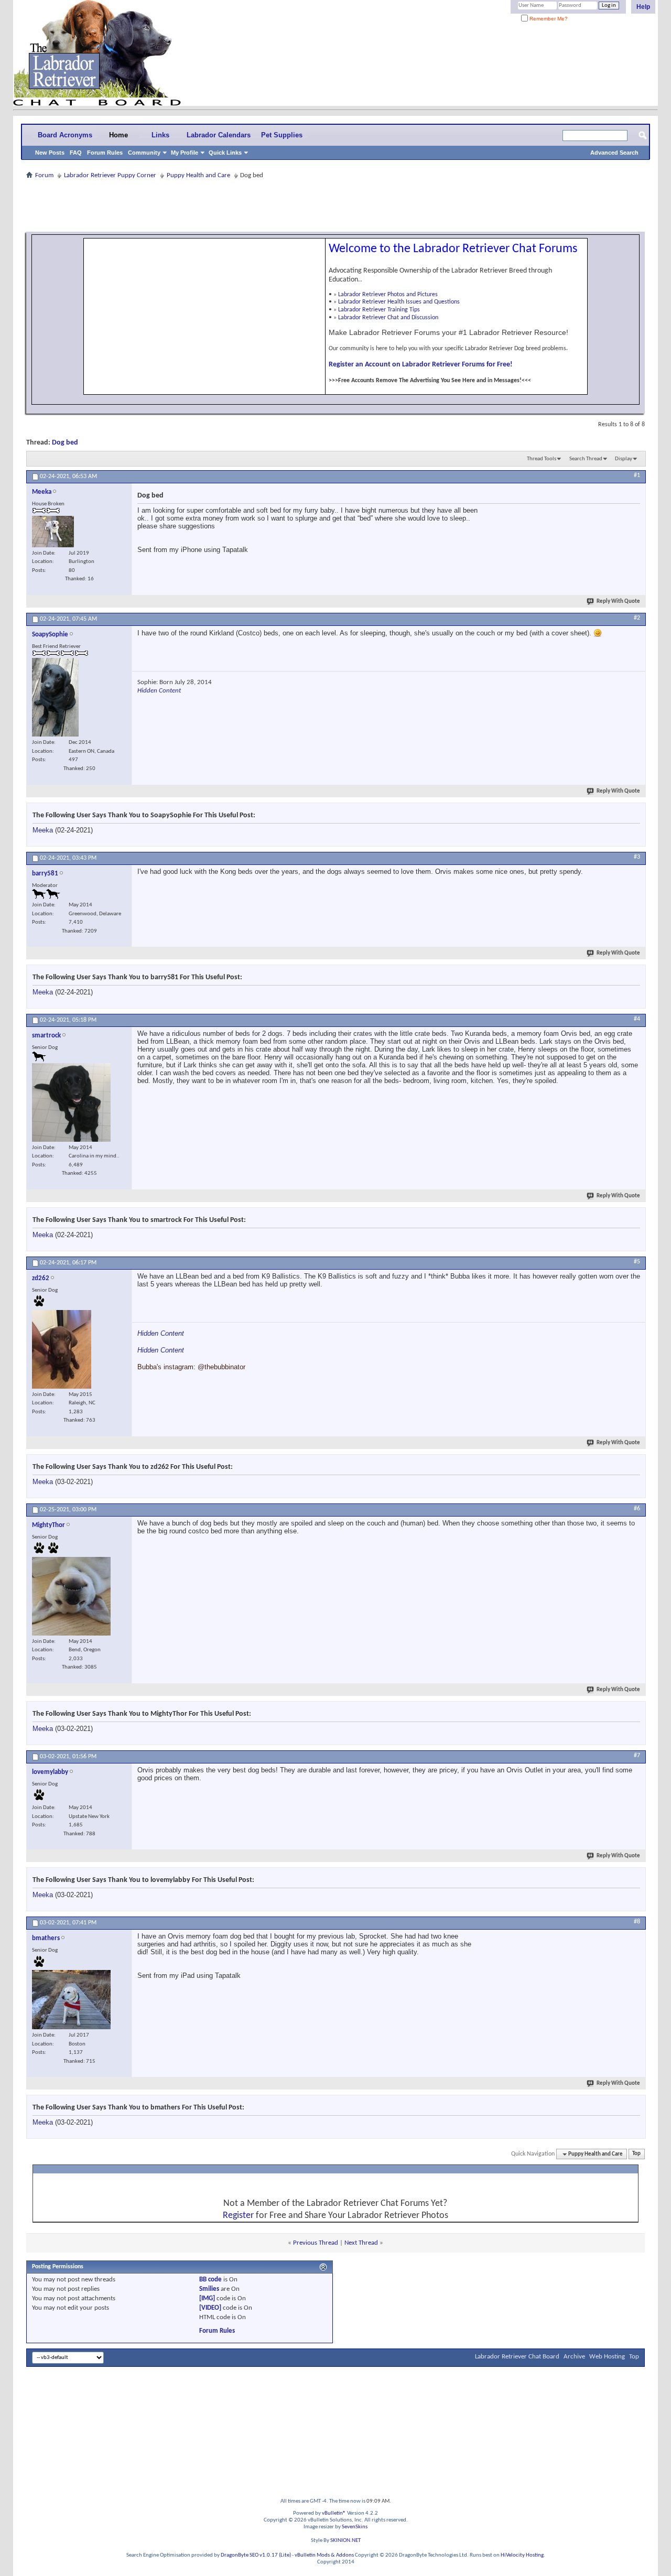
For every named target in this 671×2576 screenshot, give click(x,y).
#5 (637, 1262)
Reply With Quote (618, 602)
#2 (637, 618)
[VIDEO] (210, 2308)
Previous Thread (316, 2243)
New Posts (50, 153)
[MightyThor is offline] (71, 1596)
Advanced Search (614, 153)
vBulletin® (334, 2513)
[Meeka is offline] (53, 532)
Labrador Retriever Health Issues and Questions (399, 302)
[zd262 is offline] (62, 1349)
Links (160, 135)
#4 (637, 1019)
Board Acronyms (65, 135)
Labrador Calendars (219, 135)
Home (118, 135)
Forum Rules (105, 153)
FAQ (76, 153)
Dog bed (65, 443)
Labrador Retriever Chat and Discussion (388, 318)
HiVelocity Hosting (522, 2555)
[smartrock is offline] (71, 1102)
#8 (637, 1922)
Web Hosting (607, 2357)
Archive (574, 2357)
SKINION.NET (345, 2541)
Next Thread (361, 2243)
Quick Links (225, 153)
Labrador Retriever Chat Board (517, 2357)
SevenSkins (355, 2527)
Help (643, 7)
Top (636, 2154)
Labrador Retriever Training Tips (379, 310)
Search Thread (586, 459)
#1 (637, 475)
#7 (637, 1756)
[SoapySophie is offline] (55, 697)
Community (144, 153)
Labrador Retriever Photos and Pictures (388, 295)
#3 (637, 857)
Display (624, 459)
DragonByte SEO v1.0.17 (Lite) (256, 2555)
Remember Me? (548, 19)
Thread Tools (542, 459)
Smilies (209, 2289)
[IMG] (207, 2298)
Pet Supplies (282, 135)
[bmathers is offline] (71, 2000)
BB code (210, 2280)
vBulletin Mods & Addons (324, 2555)
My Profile (185, 153)
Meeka (43, 830)
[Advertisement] (335, 205)
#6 (637, 1509)
